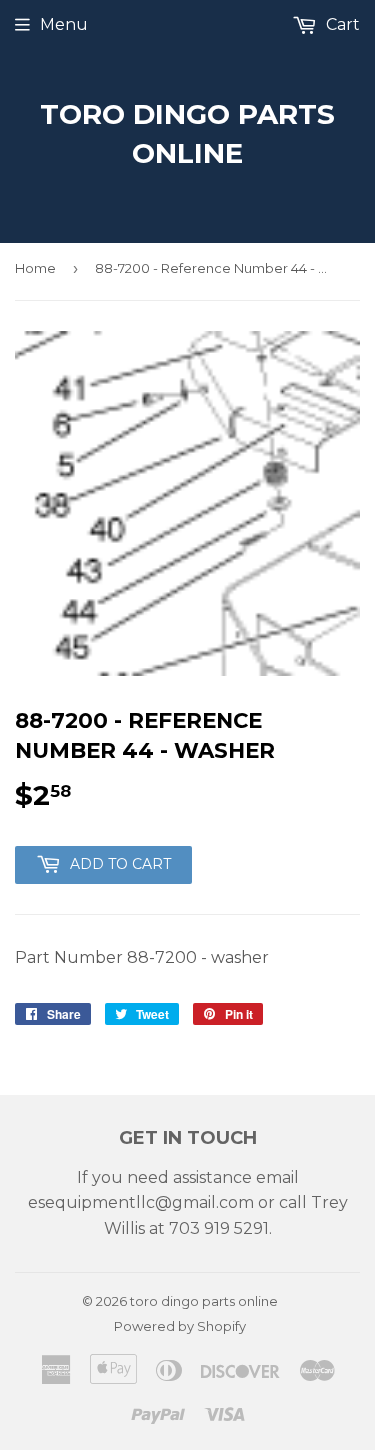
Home (35, 268)
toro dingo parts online (187, 133)
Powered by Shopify (180, 1326)
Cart (341, 24)
